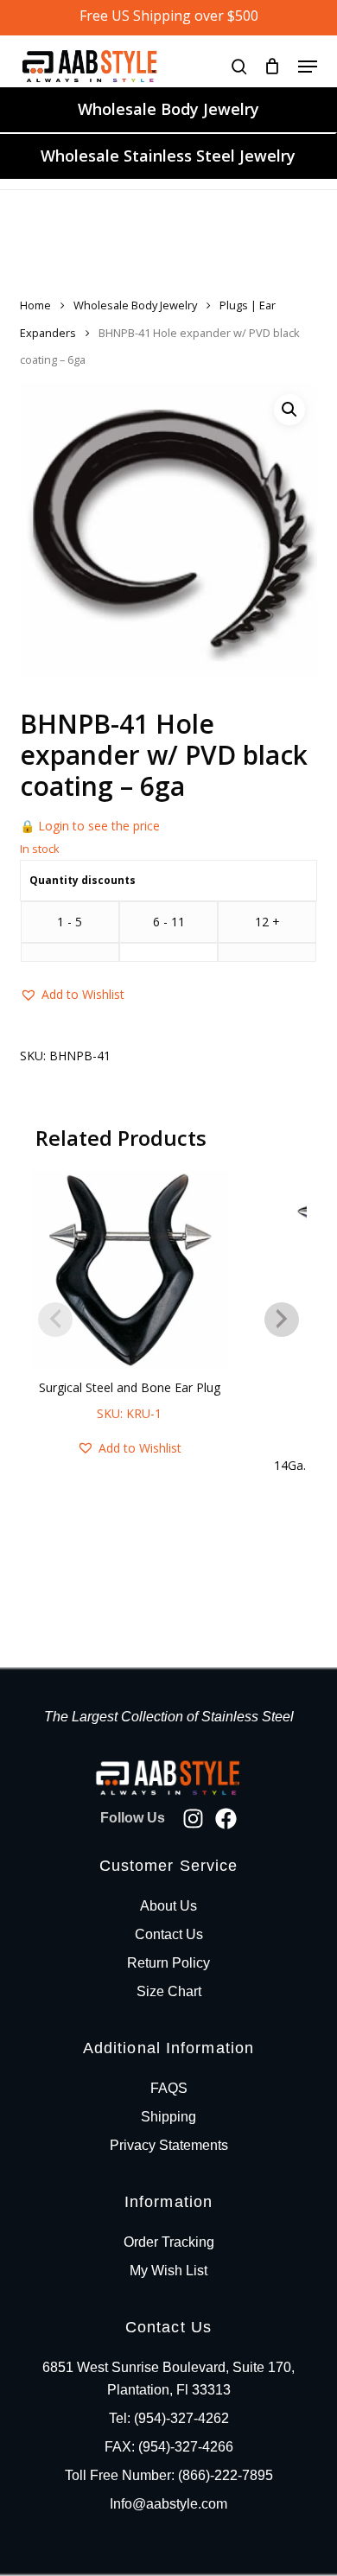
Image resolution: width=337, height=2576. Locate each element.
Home (35, 305)
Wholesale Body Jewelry (168, 109)
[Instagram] (193, 1819)
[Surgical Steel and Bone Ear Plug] (130, 1269)
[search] (239, 66)
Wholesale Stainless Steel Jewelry (168, 156)
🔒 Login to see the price (90, 826)
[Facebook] (226, 1819)
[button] (308, 67)
